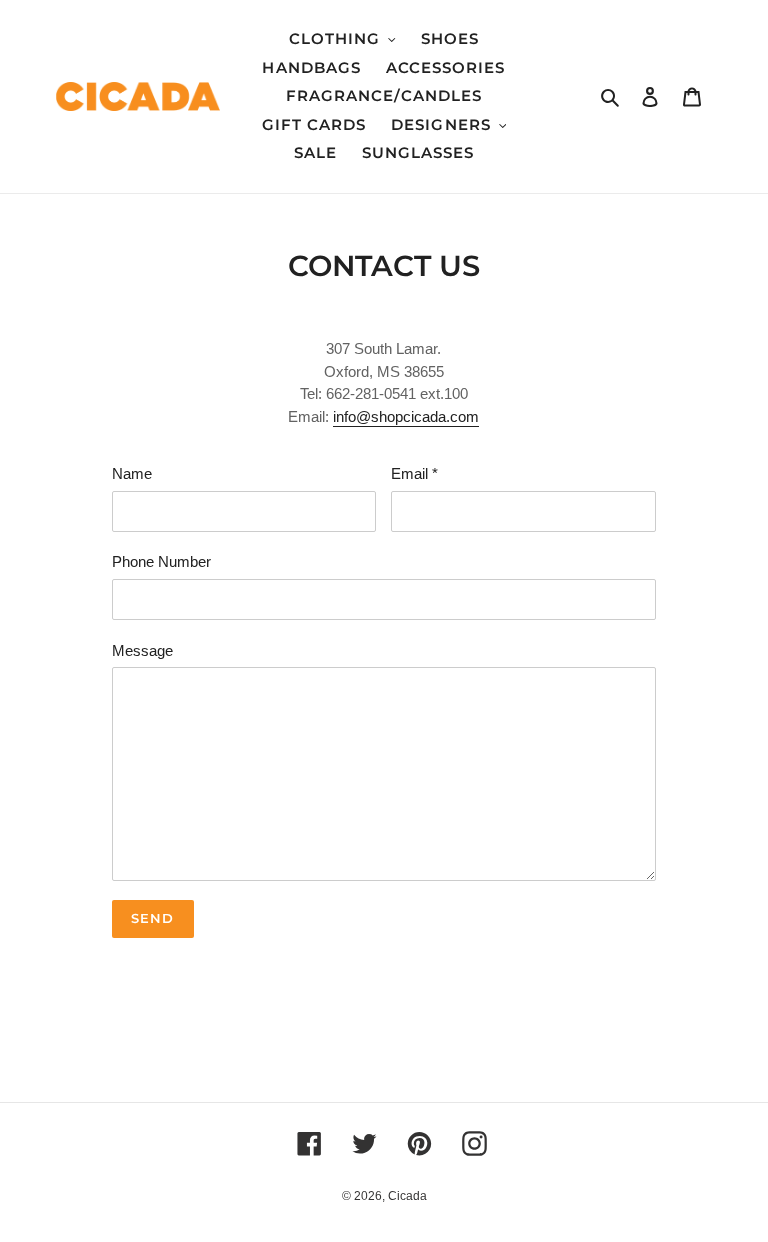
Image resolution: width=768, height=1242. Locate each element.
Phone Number (161, 561)
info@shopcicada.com (406, 416)
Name (132, 473)
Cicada (407, 1196)
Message (142, 650)
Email (414, 473)
